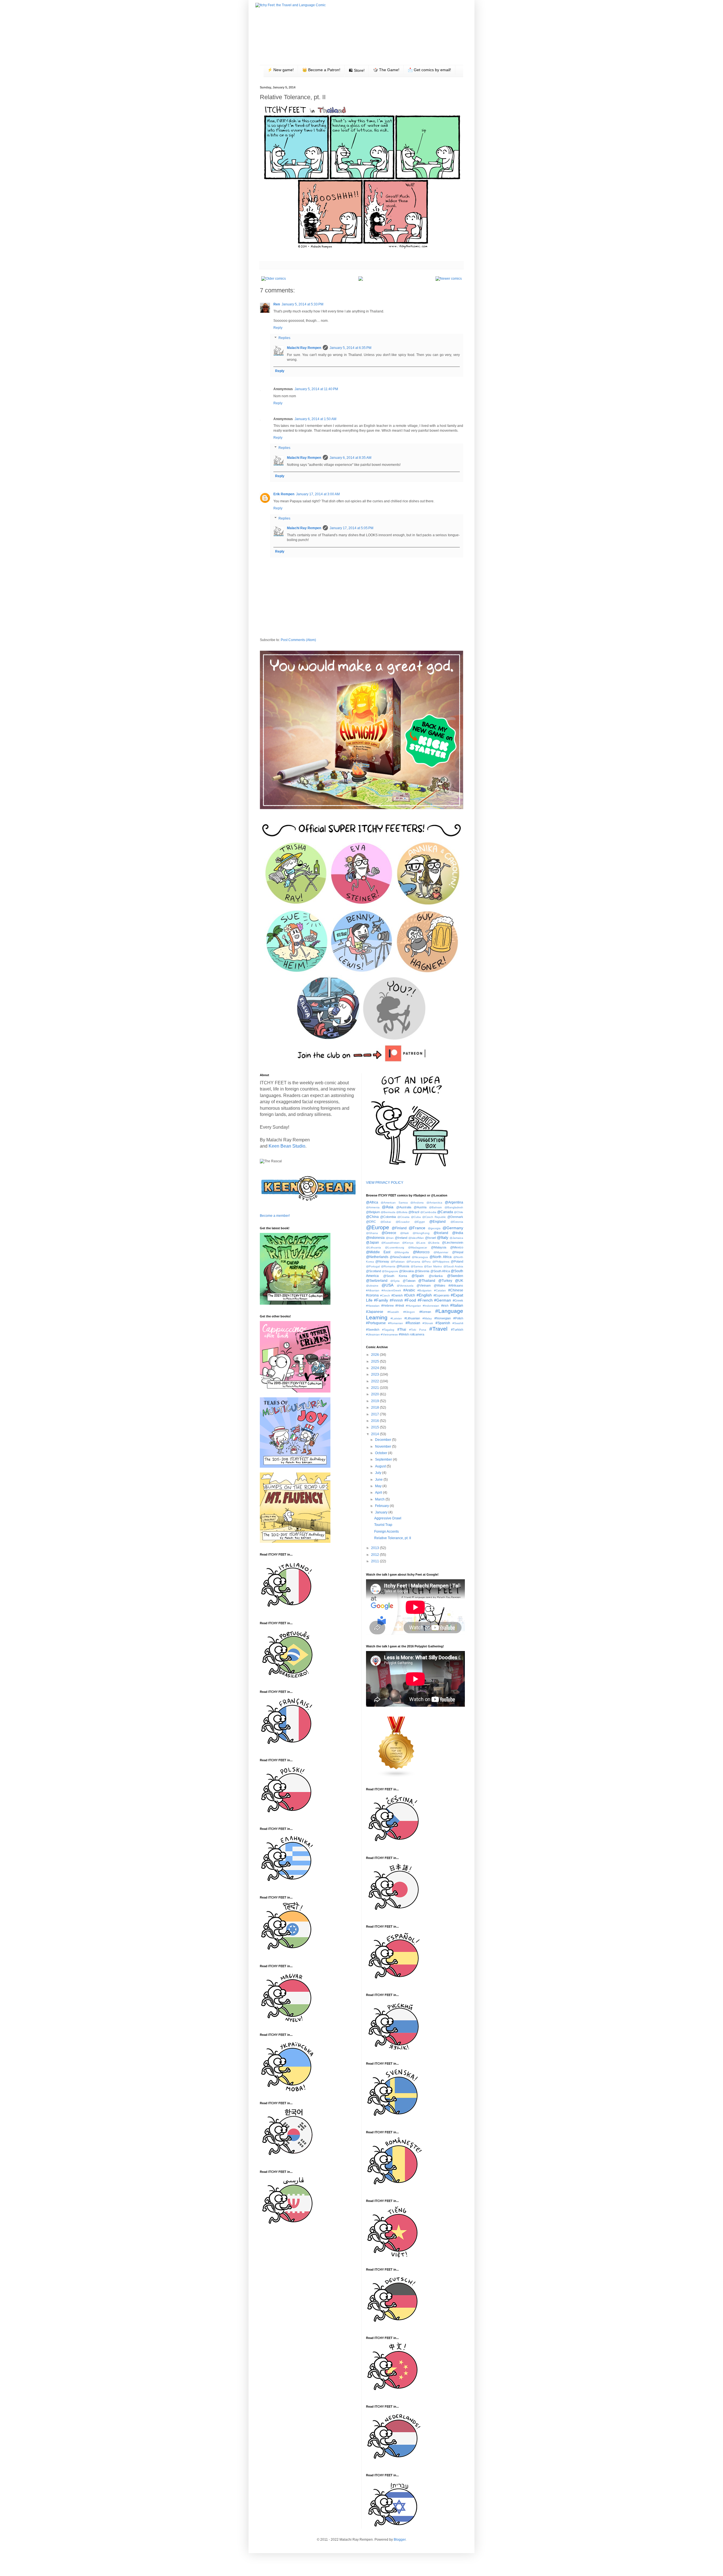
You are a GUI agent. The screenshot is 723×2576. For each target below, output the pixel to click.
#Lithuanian (412, 1318)
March (380, 1499)
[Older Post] (274, 279)
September (384, 1459)
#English (424, 1295)
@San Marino (433, 1266)
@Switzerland (377, 1281)
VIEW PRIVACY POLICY (385, 1183)
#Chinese (456, 1290)
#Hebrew (387, 1306)
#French (425, 1300)
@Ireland (401, 1238)
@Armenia (373, 1207)
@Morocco (421, 1252)
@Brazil (414, 1212)
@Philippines (441, 1262)
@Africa (372, 1202)
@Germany (453, 1228)
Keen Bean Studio (287, 1146)
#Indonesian (431, 1306)
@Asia (388, 1207)
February (382, 1506)
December (384, 1440)
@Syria (395, 1281)
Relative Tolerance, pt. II (393, 1538)
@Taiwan (409, 1281)
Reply (278, 328)
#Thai (402, 1330)
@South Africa (440, 1271)
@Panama (413, 1262)
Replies (284, 338)
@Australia (404, 1207)
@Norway (382, 1261)
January (382, 1512)
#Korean (425, 1312)
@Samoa (417, 1266)
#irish (445, 1306)
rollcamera (417, 1334)
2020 (375, 1394)
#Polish (458, 1318)
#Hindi (400, 1306)
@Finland (399, 1228)
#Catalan (440, 1290)
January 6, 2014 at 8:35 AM (350, 458)
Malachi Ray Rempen (304, 348)
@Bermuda (388, 1212)
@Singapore (390, 1271)
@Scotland (374, 1271)
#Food (410, 1300)
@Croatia (403, 1217)
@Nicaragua (420, 1257)
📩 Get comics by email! (429, 70)
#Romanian (396, 1323)
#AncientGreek (391, 1290)
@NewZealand (400, 1257)
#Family (381, 1300)
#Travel (438, 1329)
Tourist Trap (383, 1525)
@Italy (443, 1237)
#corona (372, 1295)
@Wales (440, 1285)
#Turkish (457, 1330)
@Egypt (420, 1222)
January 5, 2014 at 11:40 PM (316, 389)
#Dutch (410, 1295)
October (382, 1453)
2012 (375, 1555)
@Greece (389, 1233)
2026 (375, 1355)
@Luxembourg (395, 1247)
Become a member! (275, 1216)
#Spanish (443, 1323)
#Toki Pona (418, 1330)
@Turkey (445, 1281)
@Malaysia (439, 1247)
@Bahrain (435, 1207)
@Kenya (408, 1243)
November (384, 1446)
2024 (375, 1368)
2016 (375, 1421)
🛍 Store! (357, 70)
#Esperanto (441, 1295)
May (379, 1486)
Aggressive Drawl (388, 1518)
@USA (387, 1285)
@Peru (426, 1262)
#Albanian (373, 1290)
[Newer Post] (449, 279)
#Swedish (373, 1330)
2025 (375, 1361)
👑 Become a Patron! (321, 70)
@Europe (378, 1227)
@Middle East (378, 1252)
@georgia (434, 1228)
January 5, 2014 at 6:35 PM (350, 348)
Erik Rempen (284, 494)
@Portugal (373, 1266)
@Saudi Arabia (453, 1266)
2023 (375, 1374)
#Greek (458, 1300)
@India (458, 1233)
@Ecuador (403, 1222)
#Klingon (409, 1312)
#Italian (457, 1305)
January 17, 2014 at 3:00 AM (318, 494)
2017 (375, 1414)
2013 (375, 1548)
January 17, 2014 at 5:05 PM (351, 528)
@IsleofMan (416, 1238)
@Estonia (457, 1222)
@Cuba (416, 1217)
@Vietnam (424, 1285)
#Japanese (375, 1312)
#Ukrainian (373, 1334)
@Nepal (458, 1252)
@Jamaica (456, 1238)
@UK (459, 1281)
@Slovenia (422, 1271)
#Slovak (428, 1323)
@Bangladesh (454, 1207)
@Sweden (455, 1276)
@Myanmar (441, 1252)
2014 (375, 1434)
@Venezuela (405, 1286)
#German (443, 1300)
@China (372, 1217)
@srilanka (436, 1276)
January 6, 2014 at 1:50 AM (315, 419)
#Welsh (404, 1334)
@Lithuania (374, 1247)
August (381, 1466)
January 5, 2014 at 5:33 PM (302, 304)
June (379, 1480)
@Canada (445, 1212)
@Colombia (388, 1217)
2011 (375, 1561)
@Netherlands (377, 1257)
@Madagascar (418, 1247)
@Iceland (441, 1233)
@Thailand (427, 1281)
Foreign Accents (386, 1532)
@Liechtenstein (453, 1243)
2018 (375, 1408)
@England (437, 1222)
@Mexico (457, 1247)
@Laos (421, 1243)
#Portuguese (376, 1323)
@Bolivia (402, 1212)
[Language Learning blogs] (397, 1776)
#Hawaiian (373, 1306)
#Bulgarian (424, 1290)
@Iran (390, 1238)
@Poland (457, 1261)
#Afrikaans (456, 1285)
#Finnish (396, 1300)
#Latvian (396, 1318)
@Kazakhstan (390, 1243)
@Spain (418, 1276)
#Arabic (409, 1290)
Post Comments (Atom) (298, 640)
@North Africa (441, 1257)
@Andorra (417, 1203)
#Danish (397, 1295)
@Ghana (372, 1233)
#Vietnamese (389, 1334)
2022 (375, 1381)
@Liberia (434, 1243)
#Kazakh (393, 1312)
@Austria (420, 1207)
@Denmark (455, 1217)
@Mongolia (402, 1252)
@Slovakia (406, 1271)
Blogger (400, 2540)
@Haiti (404, 1233)
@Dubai (386, 1222)
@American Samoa (394, 1203)
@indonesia (375, 1238)
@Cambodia (428, 1212)
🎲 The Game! (386, 70)
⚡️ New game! (281, 70)
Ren (277, 304)
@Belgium (373, 1212)
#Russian (413, 1323)
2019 (375, 1401)
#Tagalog (388, 1330)
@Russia (403, 1266)
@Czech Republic (434, 1217)
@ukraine (372, 1286)
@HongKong (421, 1233)
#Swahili (458, 1323)
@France (417, 1228)
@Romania (388, 1266)
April (379, 1493)
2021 (375, 1388)
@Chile (459, 1212)
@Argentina (454, 1202)
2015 (375, 1427)
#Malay (427, 1318)
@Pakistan (398, 1262)
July (379, 1473)
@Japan (373, 1243)
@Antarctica (434, 1203)
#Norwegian (443, 1318)
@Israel (430, 1238)
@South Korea (395, 1276)
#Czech (385, 1295)
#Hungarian (413, 1306)
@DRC (371, 1222)
